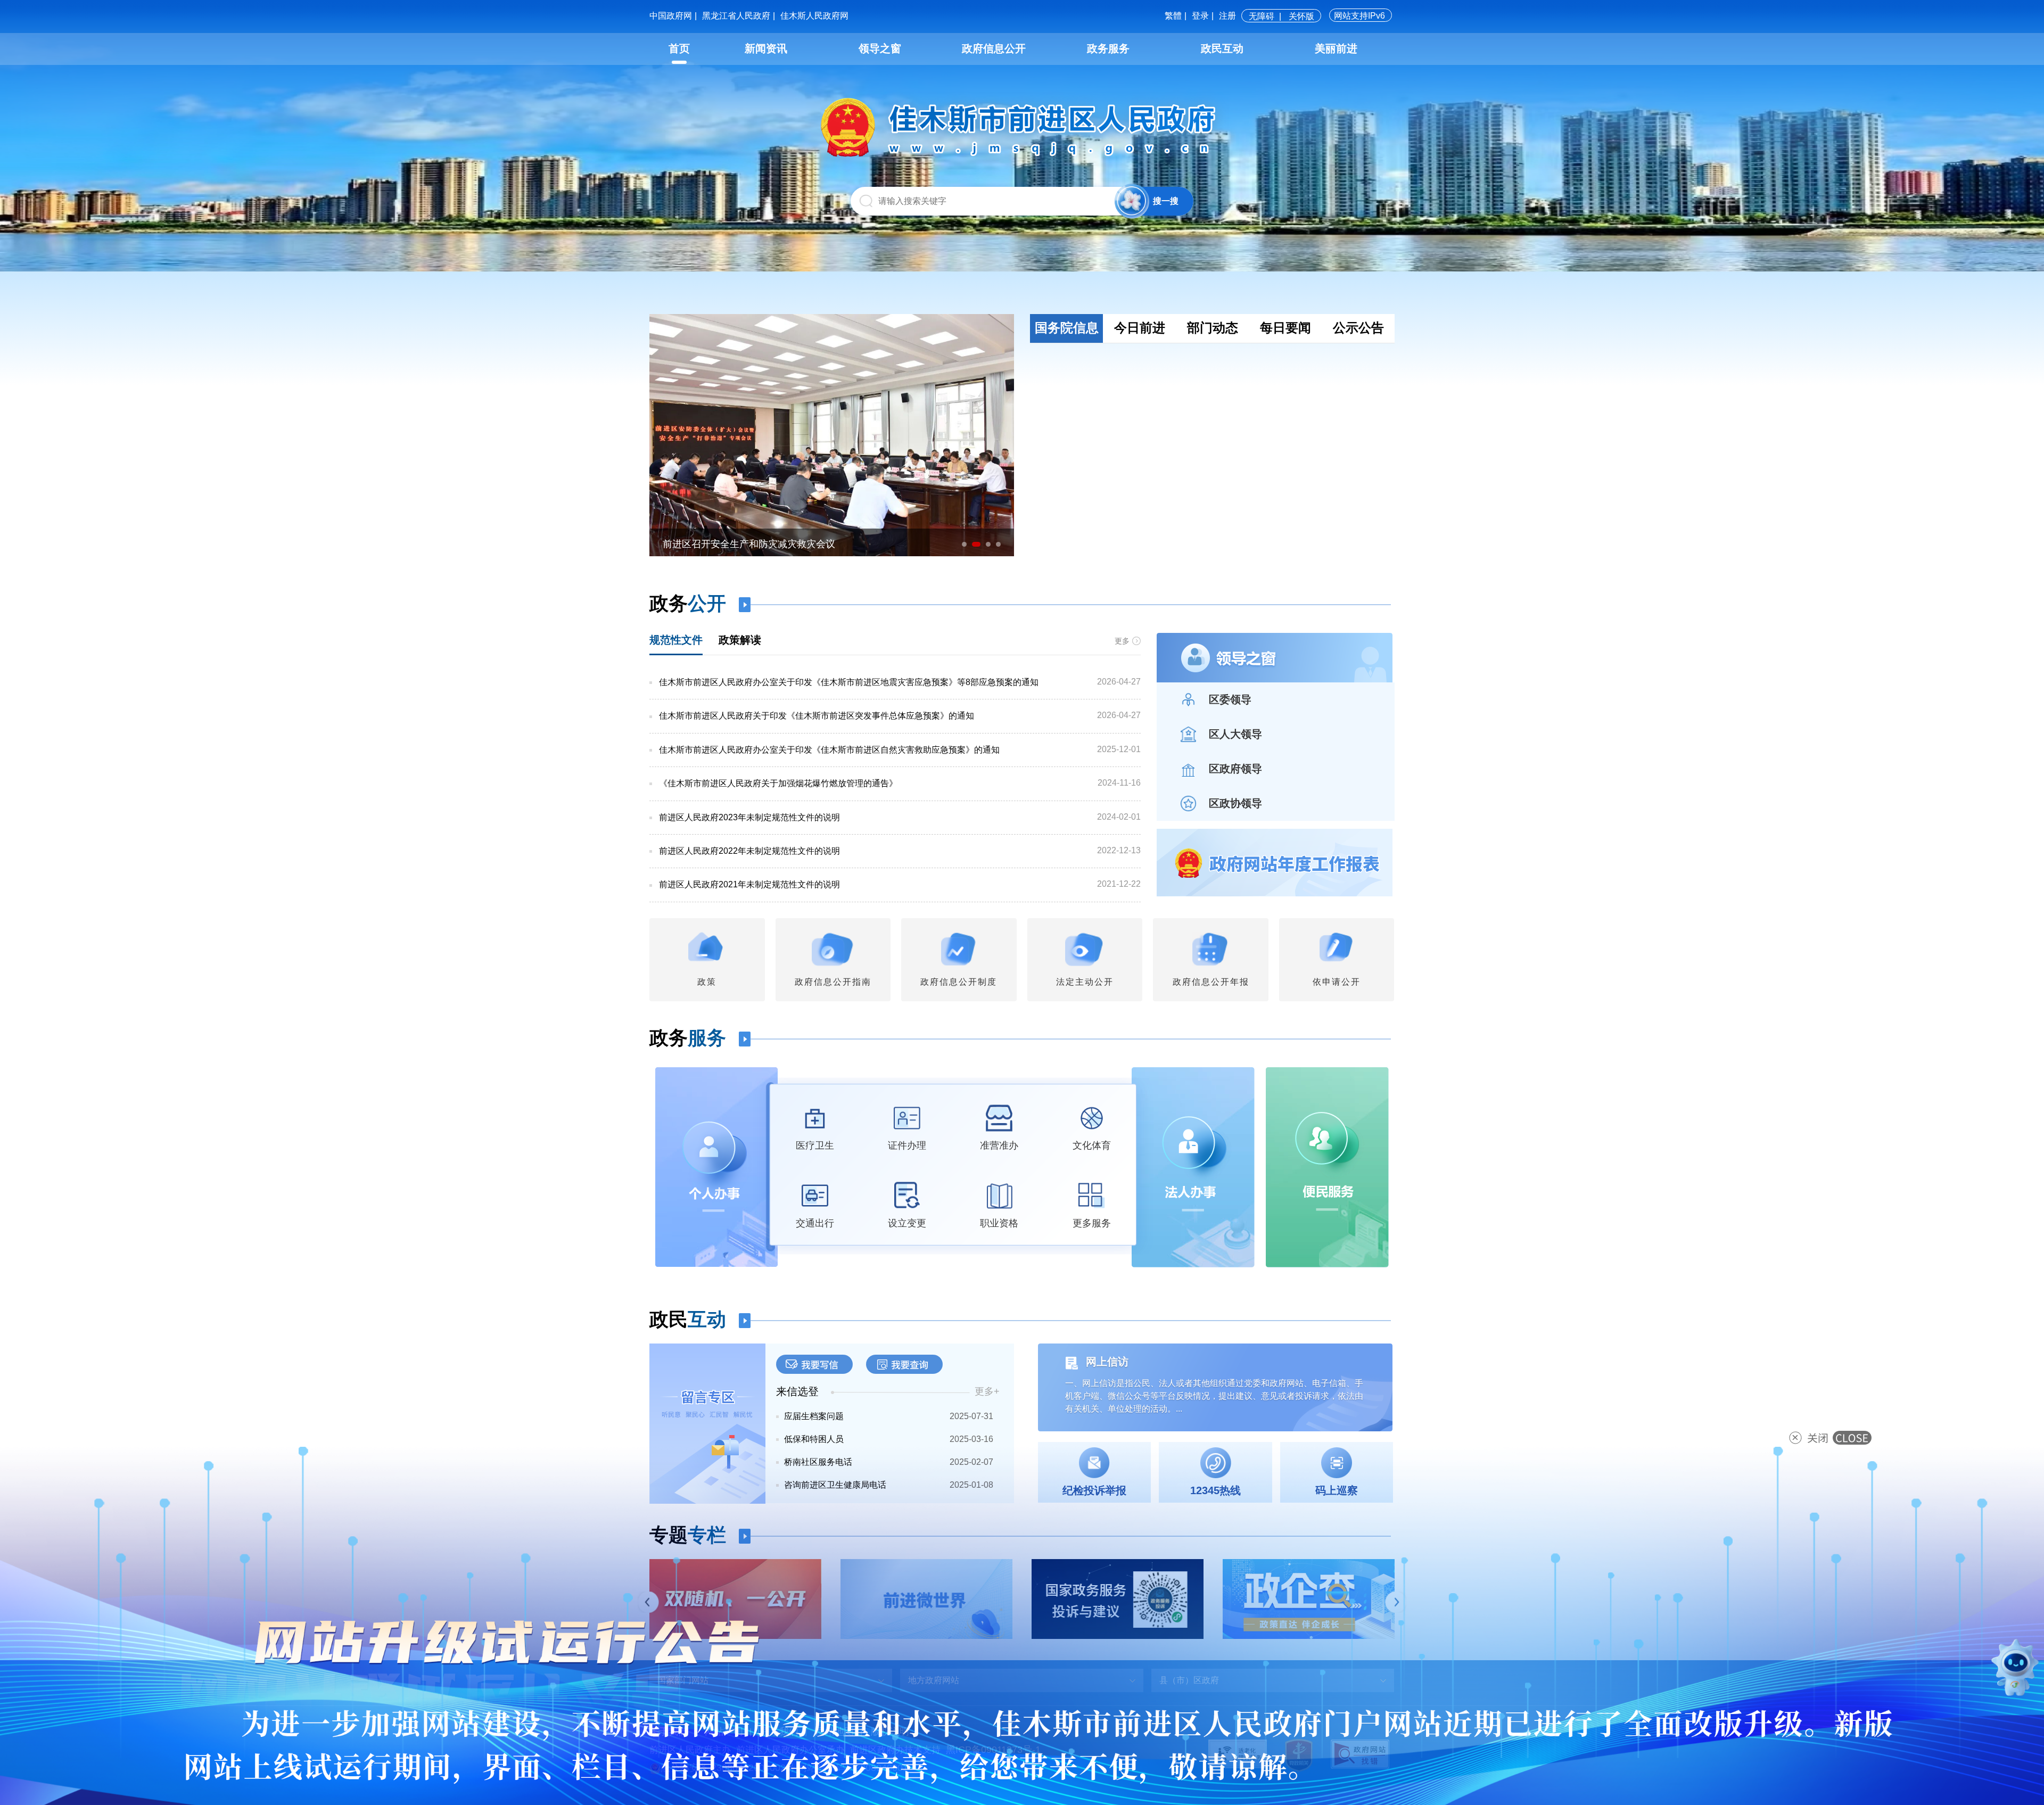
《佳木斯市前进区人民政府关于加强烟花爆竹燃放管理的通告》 (778, 783)
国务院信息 (1067, 328)
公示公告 (1358, 328)
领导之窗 (880, 48)
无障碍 (1262, 16)
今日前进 (1140, 328)
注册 (1227, 16)
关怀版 (1301, 16)
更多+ (987, 1391)
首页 (679, 48)
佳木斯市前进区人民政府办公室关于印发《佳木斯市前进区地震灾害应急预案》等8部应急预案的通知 (849, 682)
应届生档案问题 (814, 1416)
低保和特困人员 (814, 1439)
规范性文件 (676, 640)
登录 (1200, 16)
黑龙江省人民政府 (736, 16)
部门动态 (1213, 328)
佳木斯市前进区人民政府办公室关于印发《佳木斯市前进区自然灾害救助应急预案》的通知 (829, 750)
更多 (1122, 641)
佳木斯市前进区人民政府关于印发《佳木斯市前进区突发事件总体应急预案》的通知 (817, 716)
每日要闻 (1285, 328)
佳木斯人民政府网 (814, 16)
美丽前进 (1336, 48)
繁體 (1173, 16)
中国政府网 (671, 16)
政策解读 (740, 640)
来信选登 (797, 1391)
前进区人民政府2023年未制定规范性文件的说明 (749, 817)
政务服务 (1108, 48)
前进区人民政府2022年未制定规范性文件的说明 (749, 851)
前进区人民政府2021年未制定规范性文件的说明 (749, 884)
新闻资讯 (766, 48)
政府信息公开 (994, 48)
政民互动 (1222, 48)
